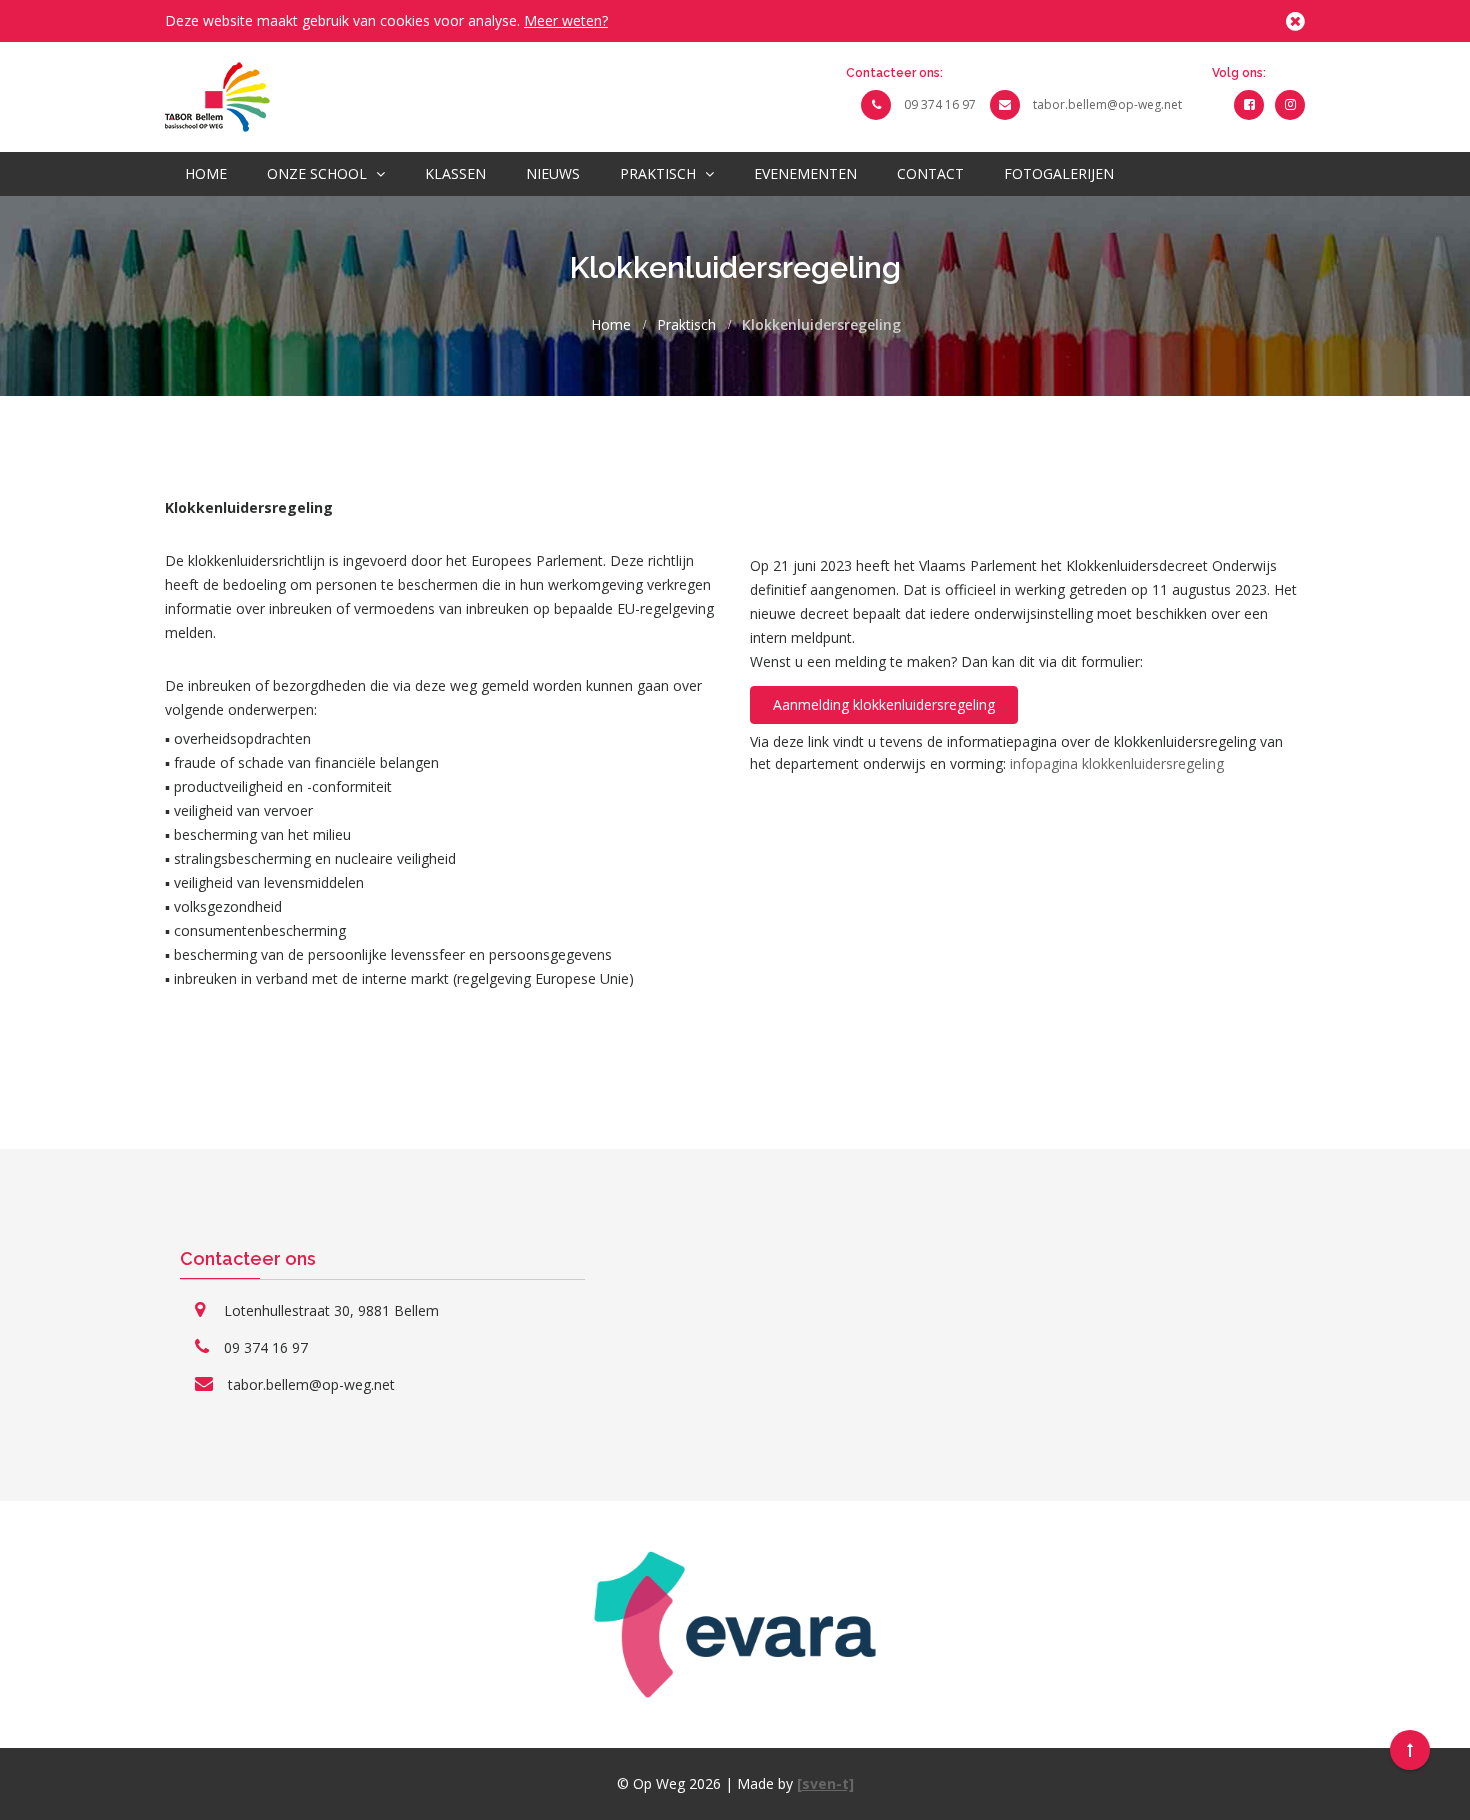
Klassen (455, 173)
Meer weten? (566, 20)
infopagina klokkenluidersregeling (1117, 763)
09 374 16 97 (940, 104)
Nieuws (553, 173)
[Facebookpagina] (1249, 104)
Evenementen (805, 173)
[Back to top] (1410, 1750)
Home (206, 173)
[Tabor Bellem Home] (217, 95)
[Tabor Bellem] (1290, 104)
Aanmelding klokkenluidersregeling (884, 704)
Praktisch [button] (660, 173)
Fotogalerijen (1059, 173)
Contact (930, 173)
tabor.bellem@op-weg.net (1107, 104)
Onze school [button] (319, 173)
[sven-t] (825, 1783)
